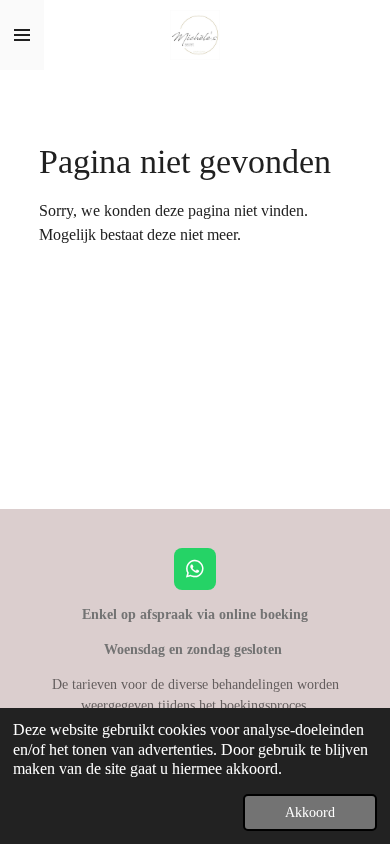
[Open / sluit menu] (22, 35)
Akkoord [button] (310, 812)
